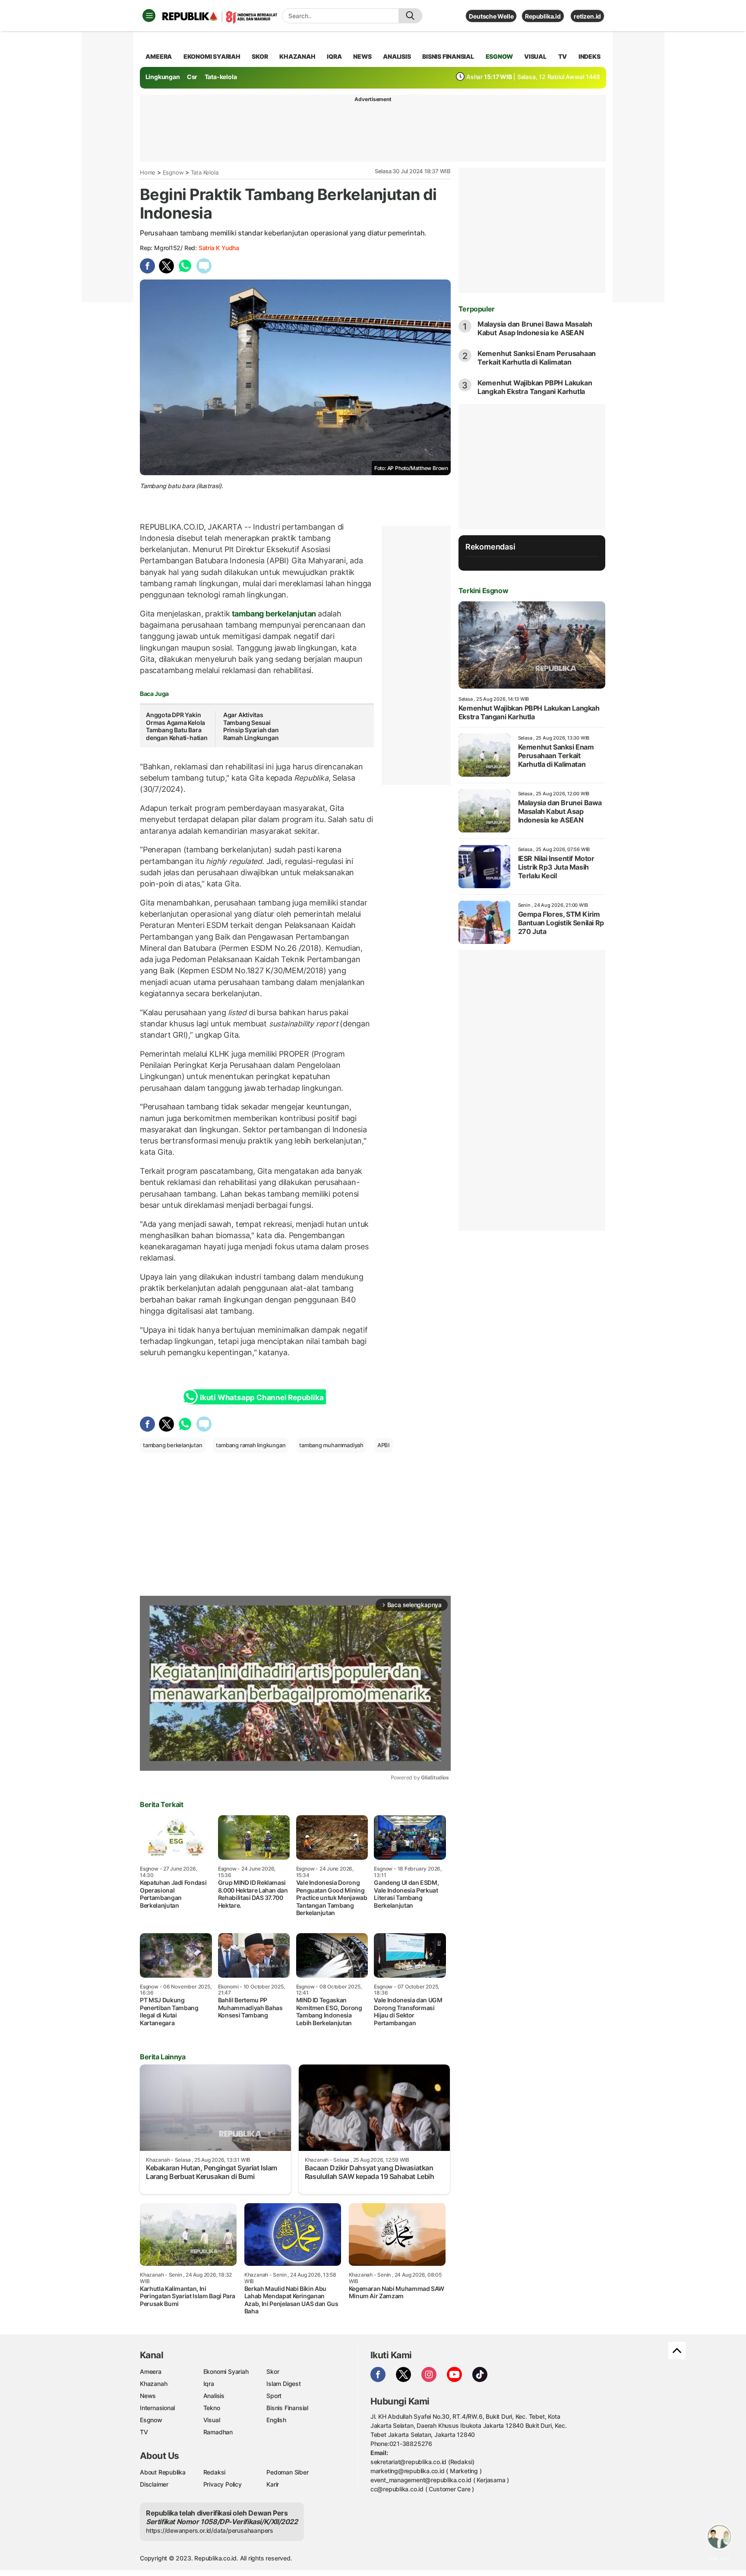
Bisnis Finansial (448, 56)
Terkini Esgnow (483, 591)
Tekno (212, 2408)
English (276, 2420)
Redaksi (215, 2472)
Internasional (157, 2408)
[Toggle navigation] (149, 16)
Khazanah (153, 2384)
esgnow (499, 56)
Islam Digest (283, 2384)
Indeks (590, 56)
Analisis (214, 2396)
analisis (397, 56)
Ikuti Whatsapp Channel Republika (262, 1398)
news (362, 56)
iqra (334, 56)
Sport (274, 2396)
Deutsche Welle (491, 16)
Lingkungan (163, 77)
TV (563, 56)
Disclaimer (154, 2484)
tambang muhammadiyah (331, 1445)
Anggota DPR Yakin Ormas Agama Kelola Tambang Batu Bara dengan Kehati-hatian (177, 726)
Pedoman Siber (287, 2472)
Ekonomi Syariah (212, 56)
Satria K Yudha (219, 248)
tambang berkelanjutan (274, 614)
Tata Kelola (205, 172)
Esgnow (173, 172)
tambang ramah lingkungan (251, 1445)
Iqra (209, 2384)
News (148, 2396)
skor (260, 56)
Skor (273, 2371)
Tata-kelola (221, 77)
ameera (159, 56)
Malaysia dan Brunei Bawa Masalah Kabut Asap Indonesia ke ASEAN (535, 328)
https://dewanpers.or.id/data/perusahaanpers (210, 2530)
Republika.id (543, 16)
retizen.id (587, 16)
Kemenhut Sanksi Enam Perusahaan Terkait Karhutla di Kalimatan (537, 358)
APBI (384, 1445)
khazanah (297, 56)
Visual (212, 2420)
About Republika (163, 2472)
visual (535, 56)
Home (148, 172)
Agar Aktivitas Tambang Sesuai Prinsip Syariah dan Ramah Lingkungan (251, 726)
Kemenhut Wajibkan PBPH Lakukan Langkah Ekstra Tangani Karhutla (535, 387)
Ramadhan (218, 2432)
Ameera (151, 2371)
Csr (192, 77)
